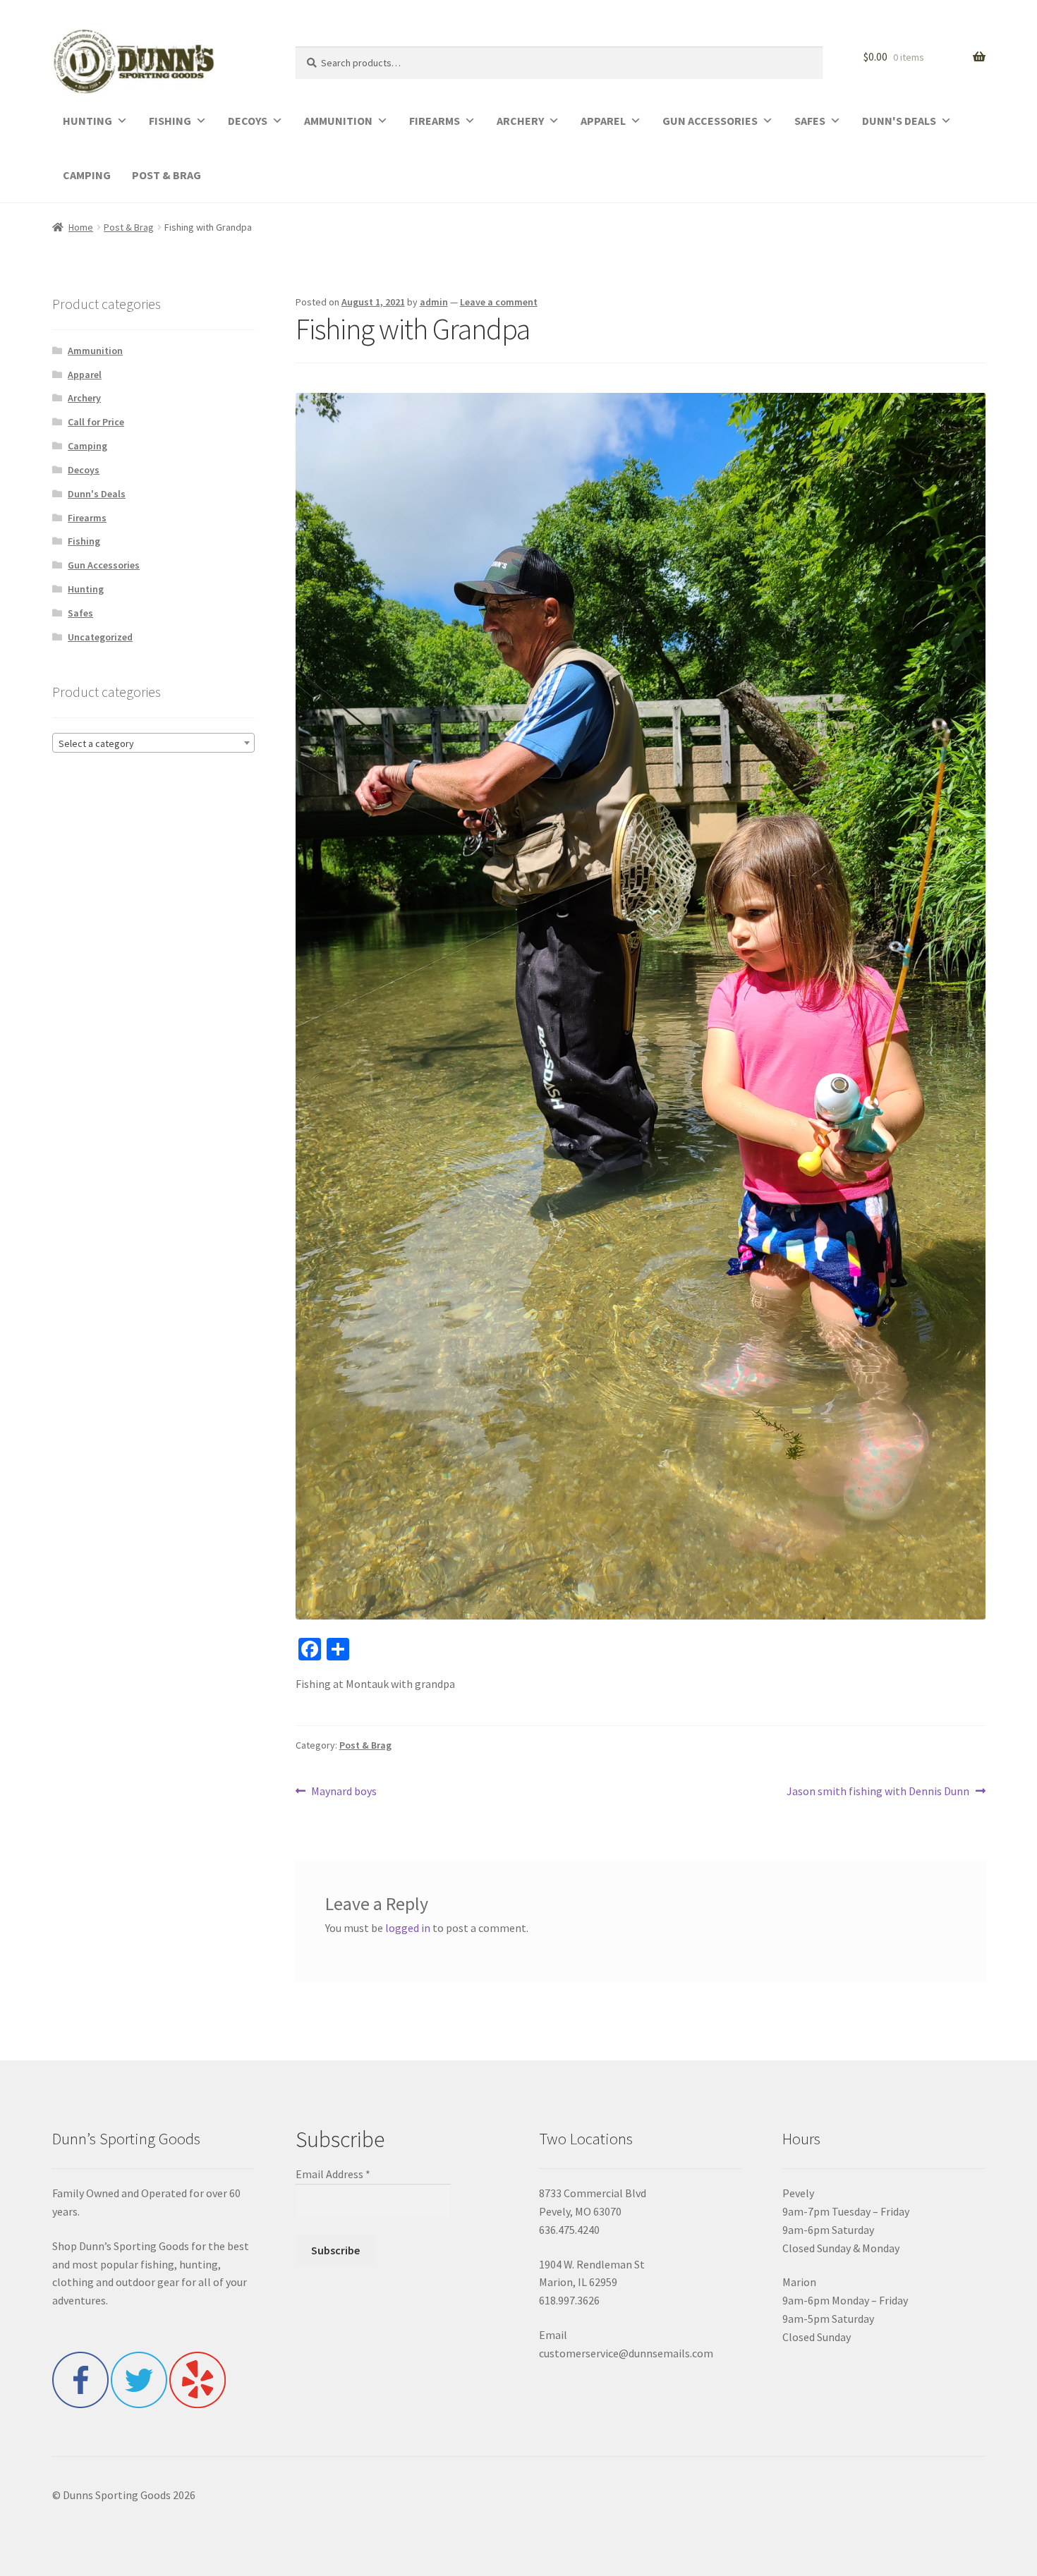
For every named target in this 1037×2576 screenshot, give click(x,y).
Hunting (86, 589)
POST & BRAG (166, 175)
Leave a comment (499, 302)
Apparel (85, 375)
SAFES (810, 121)
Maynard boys (344, 1792)
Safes (80, 613)
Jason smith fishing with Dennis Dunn (878, 1792)
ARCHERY (520, 121)
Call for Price (96, 422)
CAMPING (87, 175)
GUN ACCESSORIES (710, 121)
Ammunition (95, 351)
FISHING (170, 121)
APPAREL (603, 121)
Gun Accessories (104, 565)
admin (434, 302)
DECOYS (248, 121)
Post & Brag (129, 227)
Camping (87, 446)
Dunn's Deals (97, 494)
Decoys (84, 470)
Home (81, 227)
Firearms (87, 518)
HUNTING (87, 121)
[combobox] (154, 743)
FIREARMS (435, 121)
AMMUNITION (338, 121)
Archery (84, 398)
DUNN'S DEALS (899, 121)
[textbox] (154, 743)
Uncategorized (100, 637)
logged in (408, 1928)
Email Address (333, 2174)
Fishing (84, 541)
